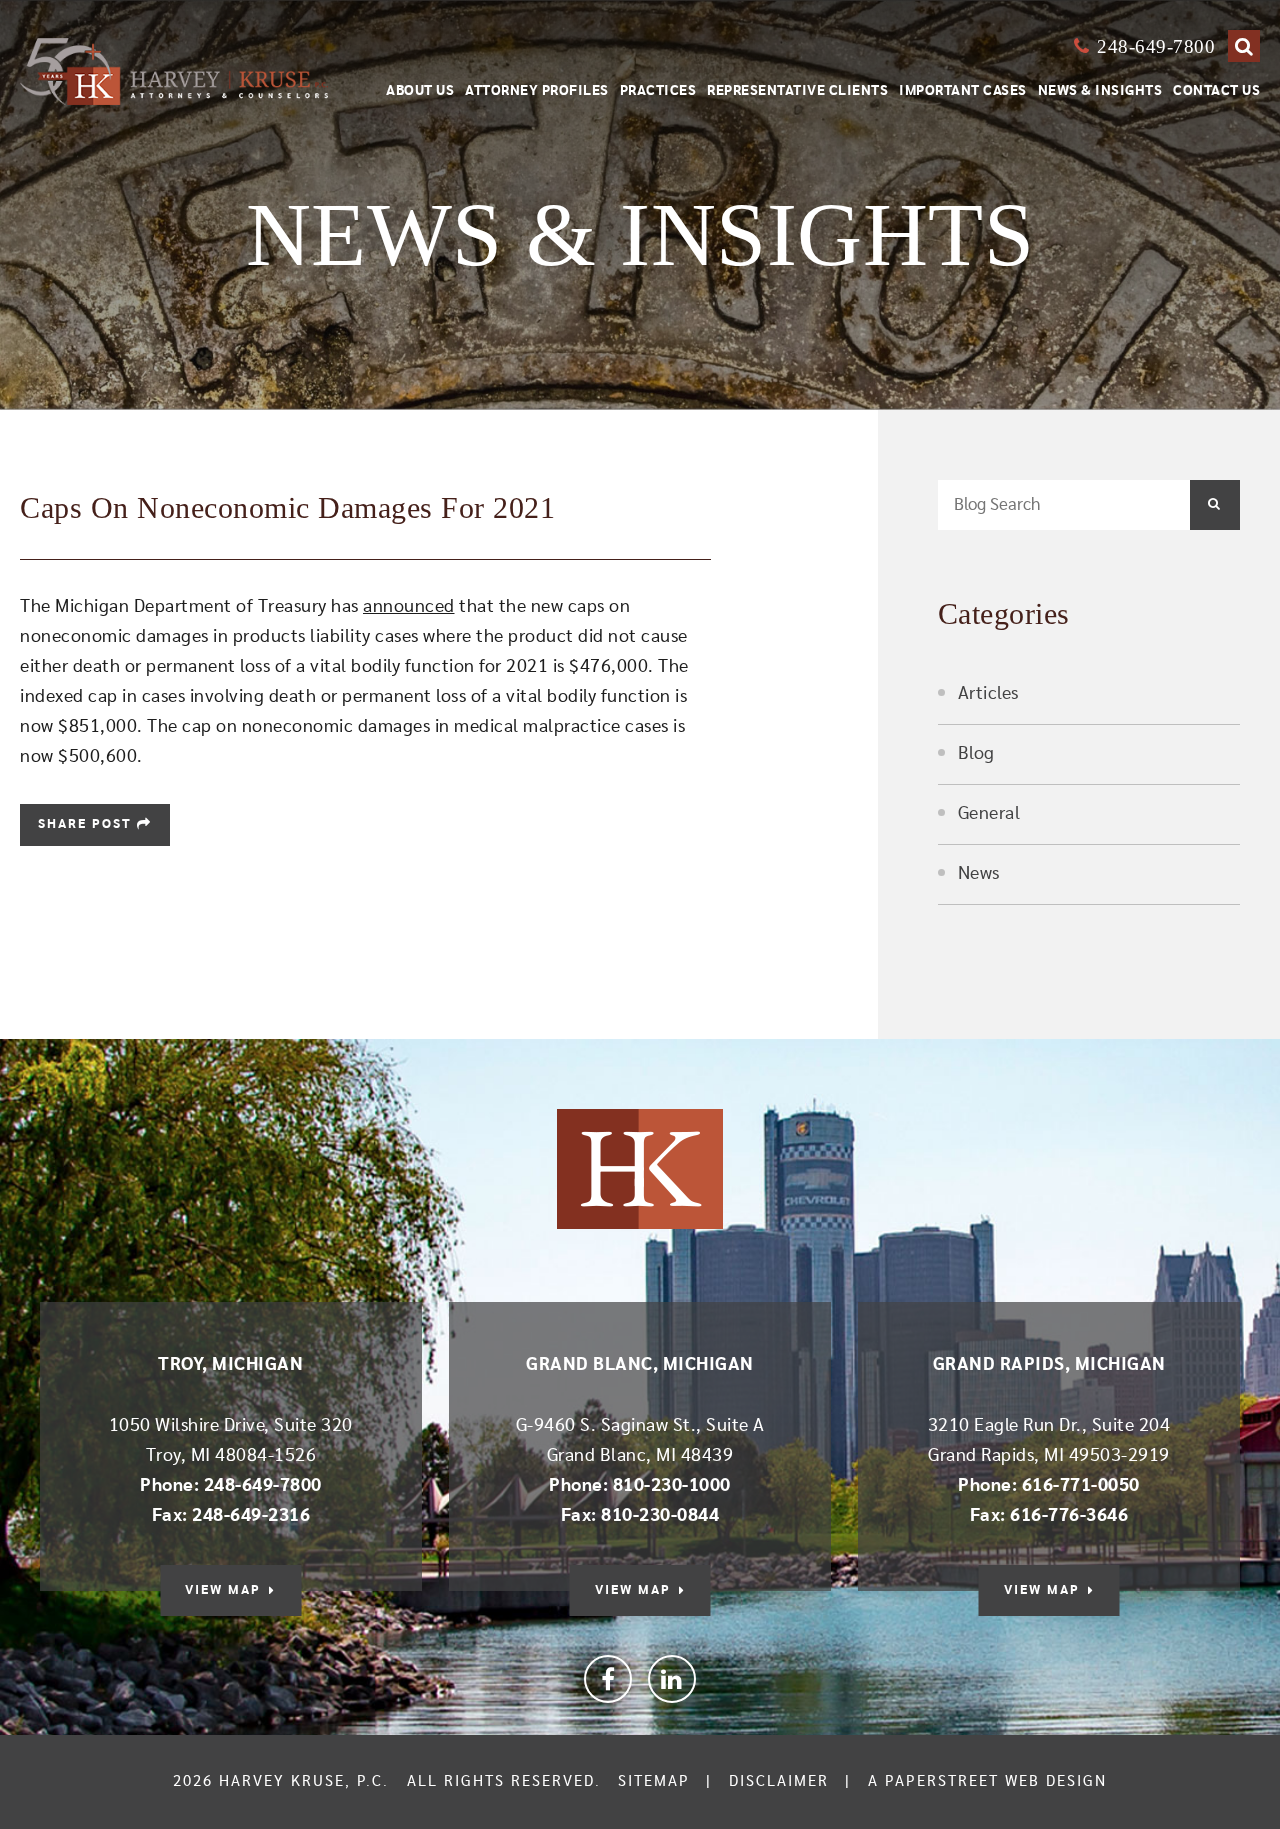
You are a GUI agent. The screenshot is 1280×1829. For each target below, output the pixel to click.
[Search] (1244, 46)
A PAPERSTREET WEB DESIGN (987, 1781)
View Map (223, 1590)
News (979, 874)
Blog (976, 754)
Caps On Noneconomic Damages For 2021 (287, 507)
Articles (988, 694)
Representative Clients (797, 91)
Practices (658, 91)
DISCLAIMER (779, 1781)
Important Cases (963, 91)
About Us (420, 91)
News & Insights (1100, 91)
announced (409, 607)
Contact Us (1216, 91)
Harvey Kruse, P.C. (304, 1781)
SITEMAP (654, 1781)
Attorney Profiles (537, 91)
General (989, 814)
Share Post (87, 824)
